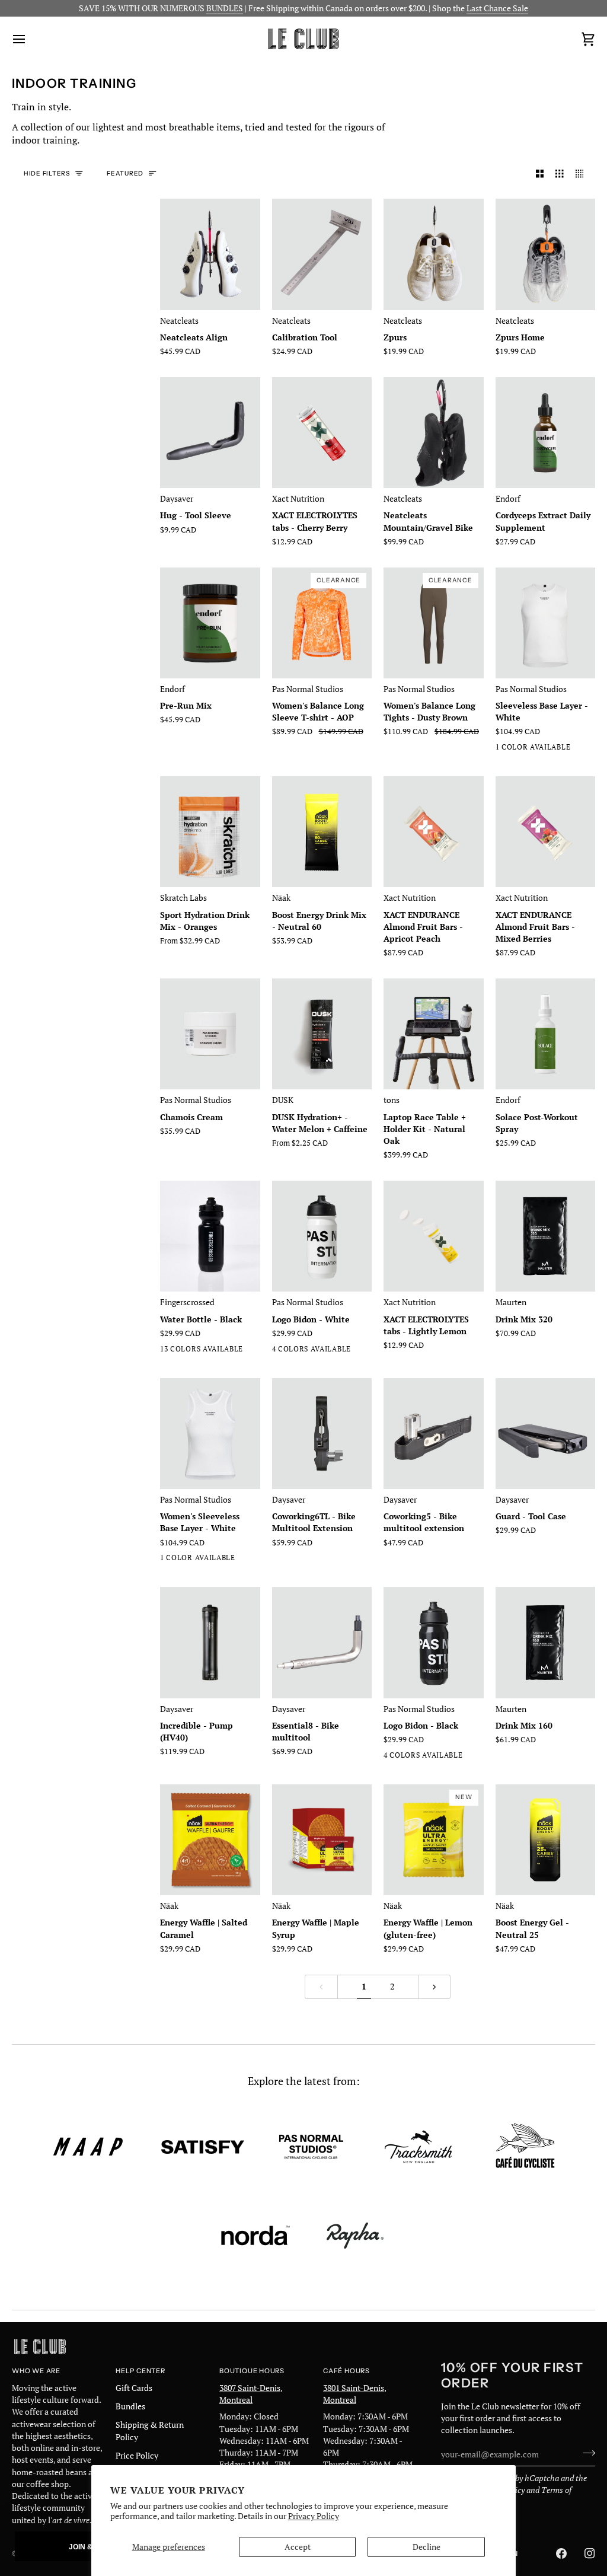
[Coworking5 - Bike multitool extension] (434, 1434)
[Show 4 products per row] (583, 174)
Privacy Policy (314, 2516)
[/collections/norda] (255, 2236)
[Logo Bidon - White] (322, 1236)
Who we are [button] (36, 2371)
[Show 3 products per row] (560, 174)
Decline (427, 2547)
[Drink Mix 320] (546, 1236)
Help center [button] (140, 2371)
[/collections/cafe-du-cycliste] (525, 2147)
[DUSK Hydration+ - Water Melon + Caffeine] (322, 1034)
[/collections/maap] (88, 2147)
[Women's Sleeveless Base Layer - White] (210, 1434)
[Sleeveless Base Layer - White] (546, 623)
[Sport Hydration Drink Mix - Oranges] (210, 832)
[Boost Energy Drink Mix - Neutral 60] (322, 832)
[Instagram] (590, 2553)
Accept (298, 2547)
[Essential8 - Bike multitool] (322, 1642)
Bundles (130, 2406)
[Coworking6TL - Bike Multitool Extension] (322, 1434)
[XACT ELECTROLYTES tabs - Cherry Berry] (322, 433)
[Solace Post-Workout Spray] (546, 1034)
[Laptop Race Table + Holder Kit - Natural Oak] (434, 1034)
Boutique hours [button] (252, 2371)
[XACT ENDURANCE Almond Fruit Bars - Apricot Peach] (434, 832)
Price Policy (137, 2456)
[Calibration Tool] (322, 254)
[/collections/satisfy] (203, 2147)
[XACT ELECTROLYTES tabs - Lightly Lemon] (434, 1236)
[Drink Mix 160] (546, 1642)
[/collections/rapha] (355, 2236)
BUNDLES (225, 8)
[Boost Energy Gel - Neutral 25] (546, 1840)
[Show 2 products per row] (540, 174)
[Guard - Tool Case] (546, 1434)
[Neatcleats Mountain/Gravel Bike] (434, 433)
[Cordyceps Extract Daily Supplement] (546, 433)
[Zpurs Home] (546, 254)
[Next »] (435, 1987)
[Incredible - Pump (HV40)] (210, 1642)
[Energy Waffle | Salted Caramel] (210, 1840)
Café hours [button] (346, 2371)
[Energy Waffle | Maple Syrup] (322, 1840)
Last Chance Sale (497, 8)
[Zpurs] (434, 254)
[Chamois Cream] (210, 1034)
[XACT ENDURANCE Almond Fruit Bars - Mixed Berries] (546, 832)
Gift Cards (134, 2388)
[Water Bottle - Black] (210, 1236)
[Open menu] (30, 39)
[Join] (585, 2453)
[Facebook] (561, 2553)
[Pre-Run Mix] (210, 623)
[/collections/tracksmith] (418, 2147)
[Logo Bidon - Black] (434, 1642)
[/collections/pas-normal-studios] (311, 2147)
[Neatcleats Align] (210, 254)
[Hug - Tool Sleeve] (210, 433)
